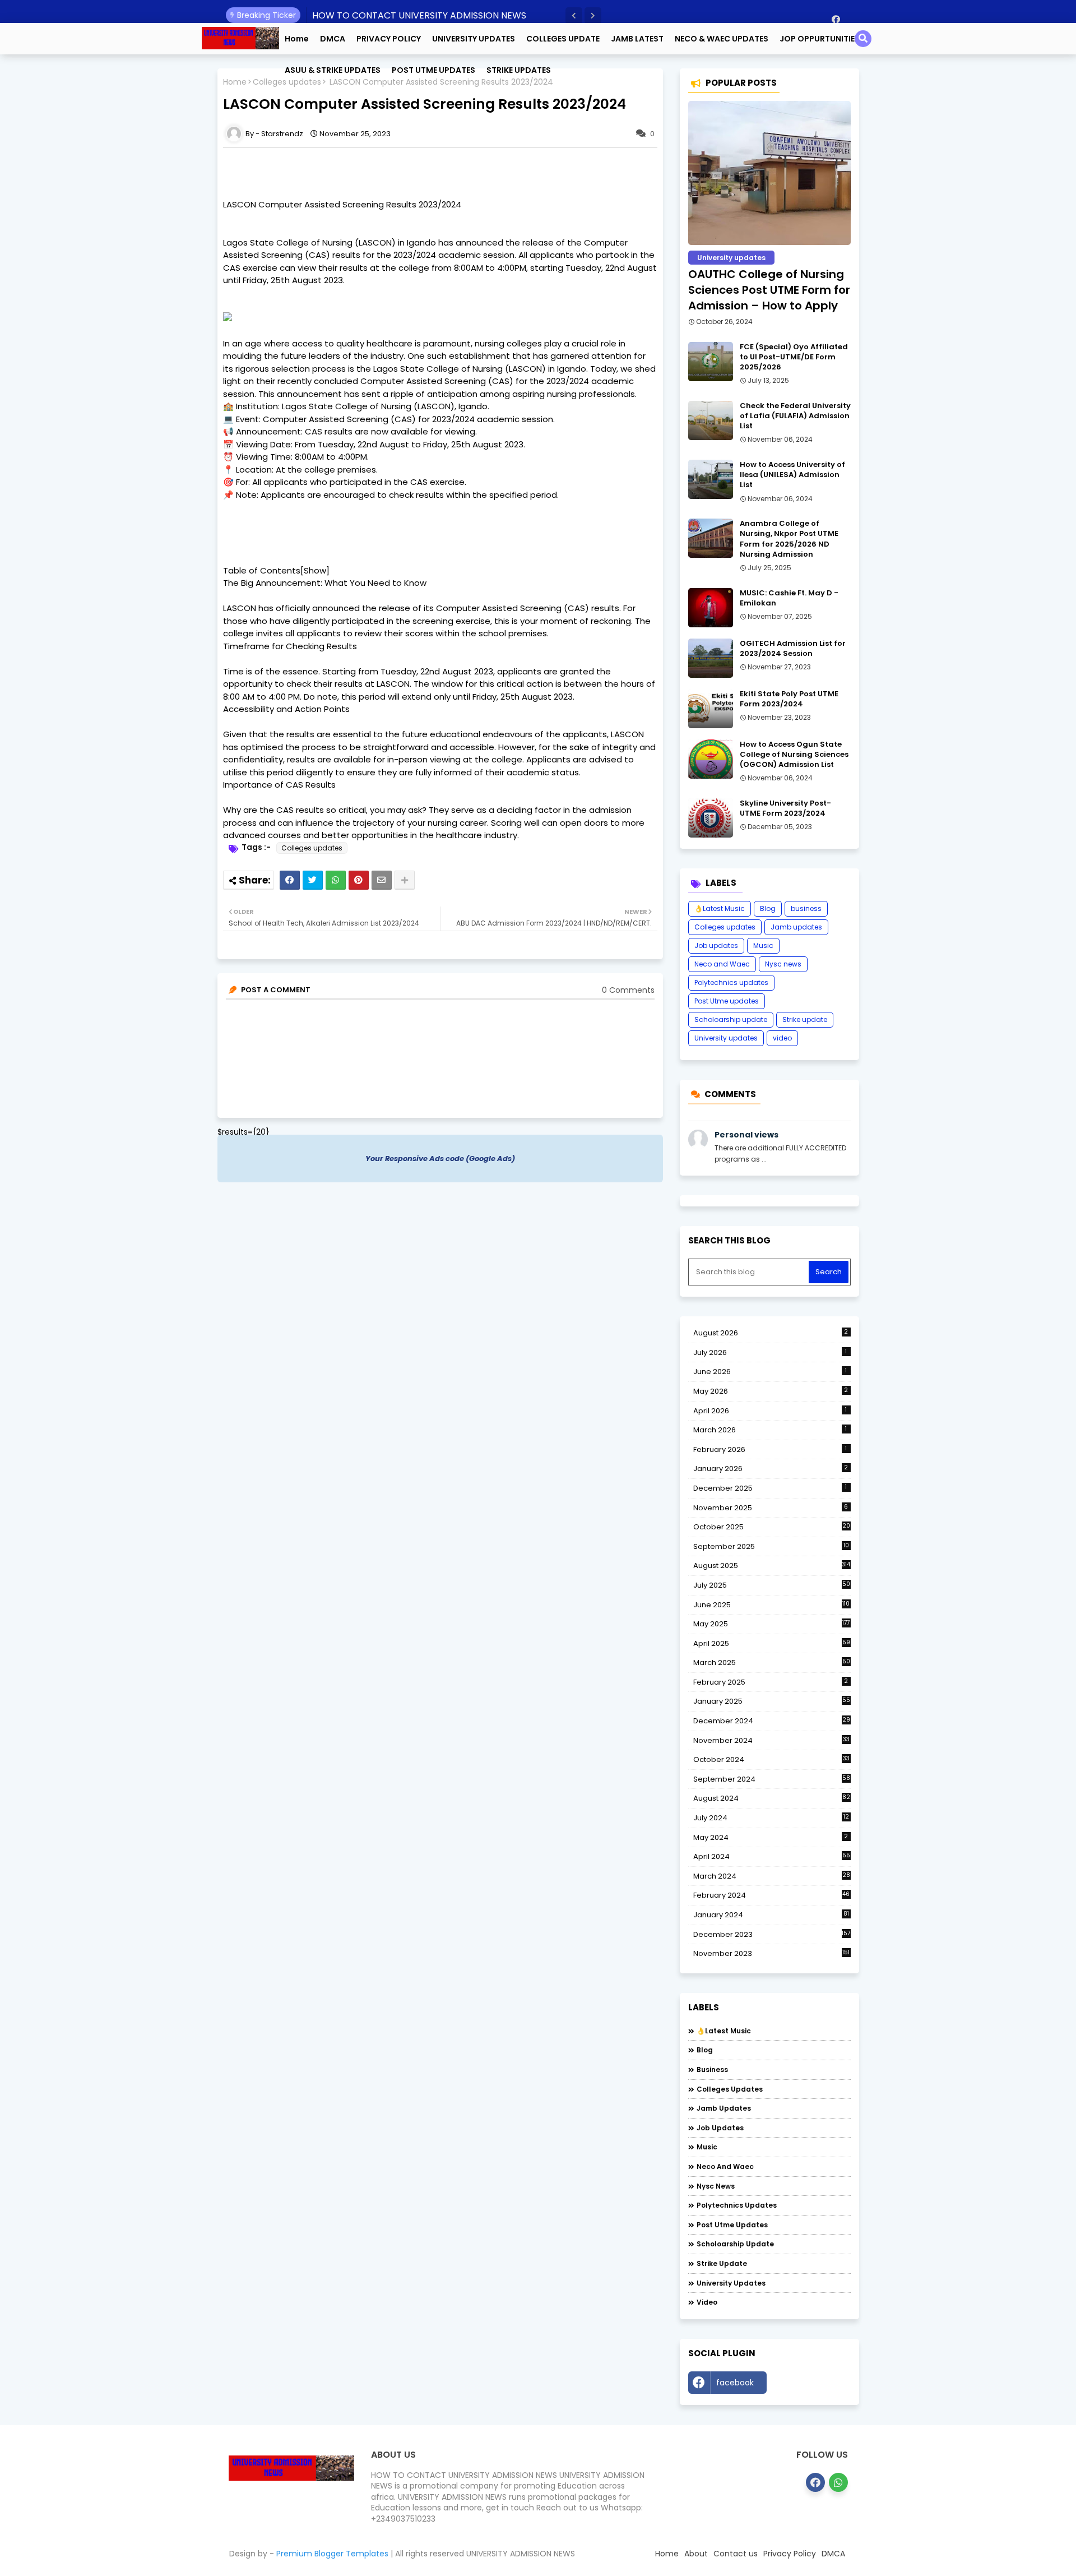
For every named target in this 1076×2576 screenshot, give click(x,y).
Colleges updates (312, 848)
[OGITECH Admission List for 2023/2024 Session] (711, 658)
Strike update (805, 1019)
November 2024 (771, 1741)
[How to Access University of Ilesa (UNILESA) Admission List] (711, 479)
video (782, 1038)
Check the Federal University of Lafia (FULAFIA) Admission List (795, 416)
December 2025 (770, 1488)
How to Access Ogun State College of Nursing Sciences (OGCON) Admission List (794, 755)
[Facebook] (290, 880)
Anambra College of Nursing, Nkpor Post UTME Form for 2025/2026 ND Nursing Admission (789, 539)
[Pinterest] (359, 880)
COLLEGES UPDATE (563, 39)
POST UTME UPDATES (433, 70)
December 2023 (772, 1935)
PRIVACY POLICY (389, 39)
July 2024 (771, 1818)
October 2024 (771, 1760)
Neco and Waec (722, 964)
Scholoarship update (731, 1019)
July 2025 (772, 1585)
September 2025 (771, 1547)
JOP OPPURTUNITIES (820, 39)
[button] (574, 16)
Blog (768, 908)
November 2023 (772, 1954)
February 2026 (770, 1449)
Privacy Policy (790, 2554)
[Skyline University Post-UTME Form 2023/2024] (711, 818)
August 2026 (771, 1333)
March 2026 (770, 1430)
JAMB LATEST (637, 39)
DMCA (333, 39)
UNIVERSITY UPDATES (474, 39)
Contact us (736, 2554)
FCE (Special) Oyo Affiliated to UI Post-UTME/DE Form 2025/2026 (794, 357)
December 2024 (772, 1721)
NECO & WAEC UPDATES (722, 39)
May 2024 (771, 1837)
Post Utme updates (727, 1001)
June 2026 (770, 1372)
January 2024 (771, 1915)
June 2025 (772, 1605)
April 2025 (772, 1643)
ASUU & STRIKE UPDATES (333, 70)
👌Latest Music (720, 908)
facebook (735, 2383)
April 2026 (770, 1411)
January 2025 (772, 1701)
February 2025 (771, 1682)
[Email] (382, 880)
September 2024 (772, 1779)
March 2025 (772, 1662)
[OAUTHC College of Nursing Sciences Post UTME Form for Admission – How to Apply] (769, 173)
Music (763, 945)
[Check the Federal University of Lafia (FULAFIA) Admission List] (711, 420)
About (696, 2554)
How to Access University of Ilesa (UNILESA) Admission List (792, 475)
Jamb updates (796, 927)
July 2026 (770, 1352)
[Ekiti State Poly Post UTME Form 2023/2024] (711, 709)
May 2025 (772, 1624)
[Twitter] (313, 880)
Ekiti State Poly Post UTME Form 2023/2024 (789, 699)
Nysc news (783, 964)
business (806, 908)
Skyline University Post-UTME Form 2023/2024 (785, 808)
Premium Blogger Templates (332, 2554)
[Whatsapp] (336, 880)
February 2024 (772, 1895)
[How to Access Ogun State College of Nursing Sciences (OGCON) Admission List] (711, 759)
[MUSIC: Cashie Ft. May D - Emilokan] (711, 608)
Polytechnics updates (731, 982)
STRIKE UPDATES (519, 70)
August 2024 (772, 1798)
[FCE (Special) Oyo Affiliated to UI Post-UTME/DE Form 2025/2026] (711, 362)
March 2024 (772, 1876)
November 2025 (771, 1508)
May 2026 (771, 1391)
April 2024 (772, 1856)
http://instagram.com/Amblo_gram (811, 2385)
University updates (726, 1038)
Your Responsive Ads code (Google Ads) (440, 1158)
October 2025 (772, 1527)
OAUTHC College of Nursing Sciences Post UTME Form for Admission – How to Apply (769, 290)
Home (297, 39)
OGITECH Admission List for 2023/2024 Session (793, 649)
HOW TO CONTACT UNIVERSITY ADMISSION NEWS (419, 15)
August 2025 (772, 1566)
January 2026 (771, 1469)
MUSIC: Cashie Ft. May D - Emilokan (789, 598)
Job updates (716, 945)
